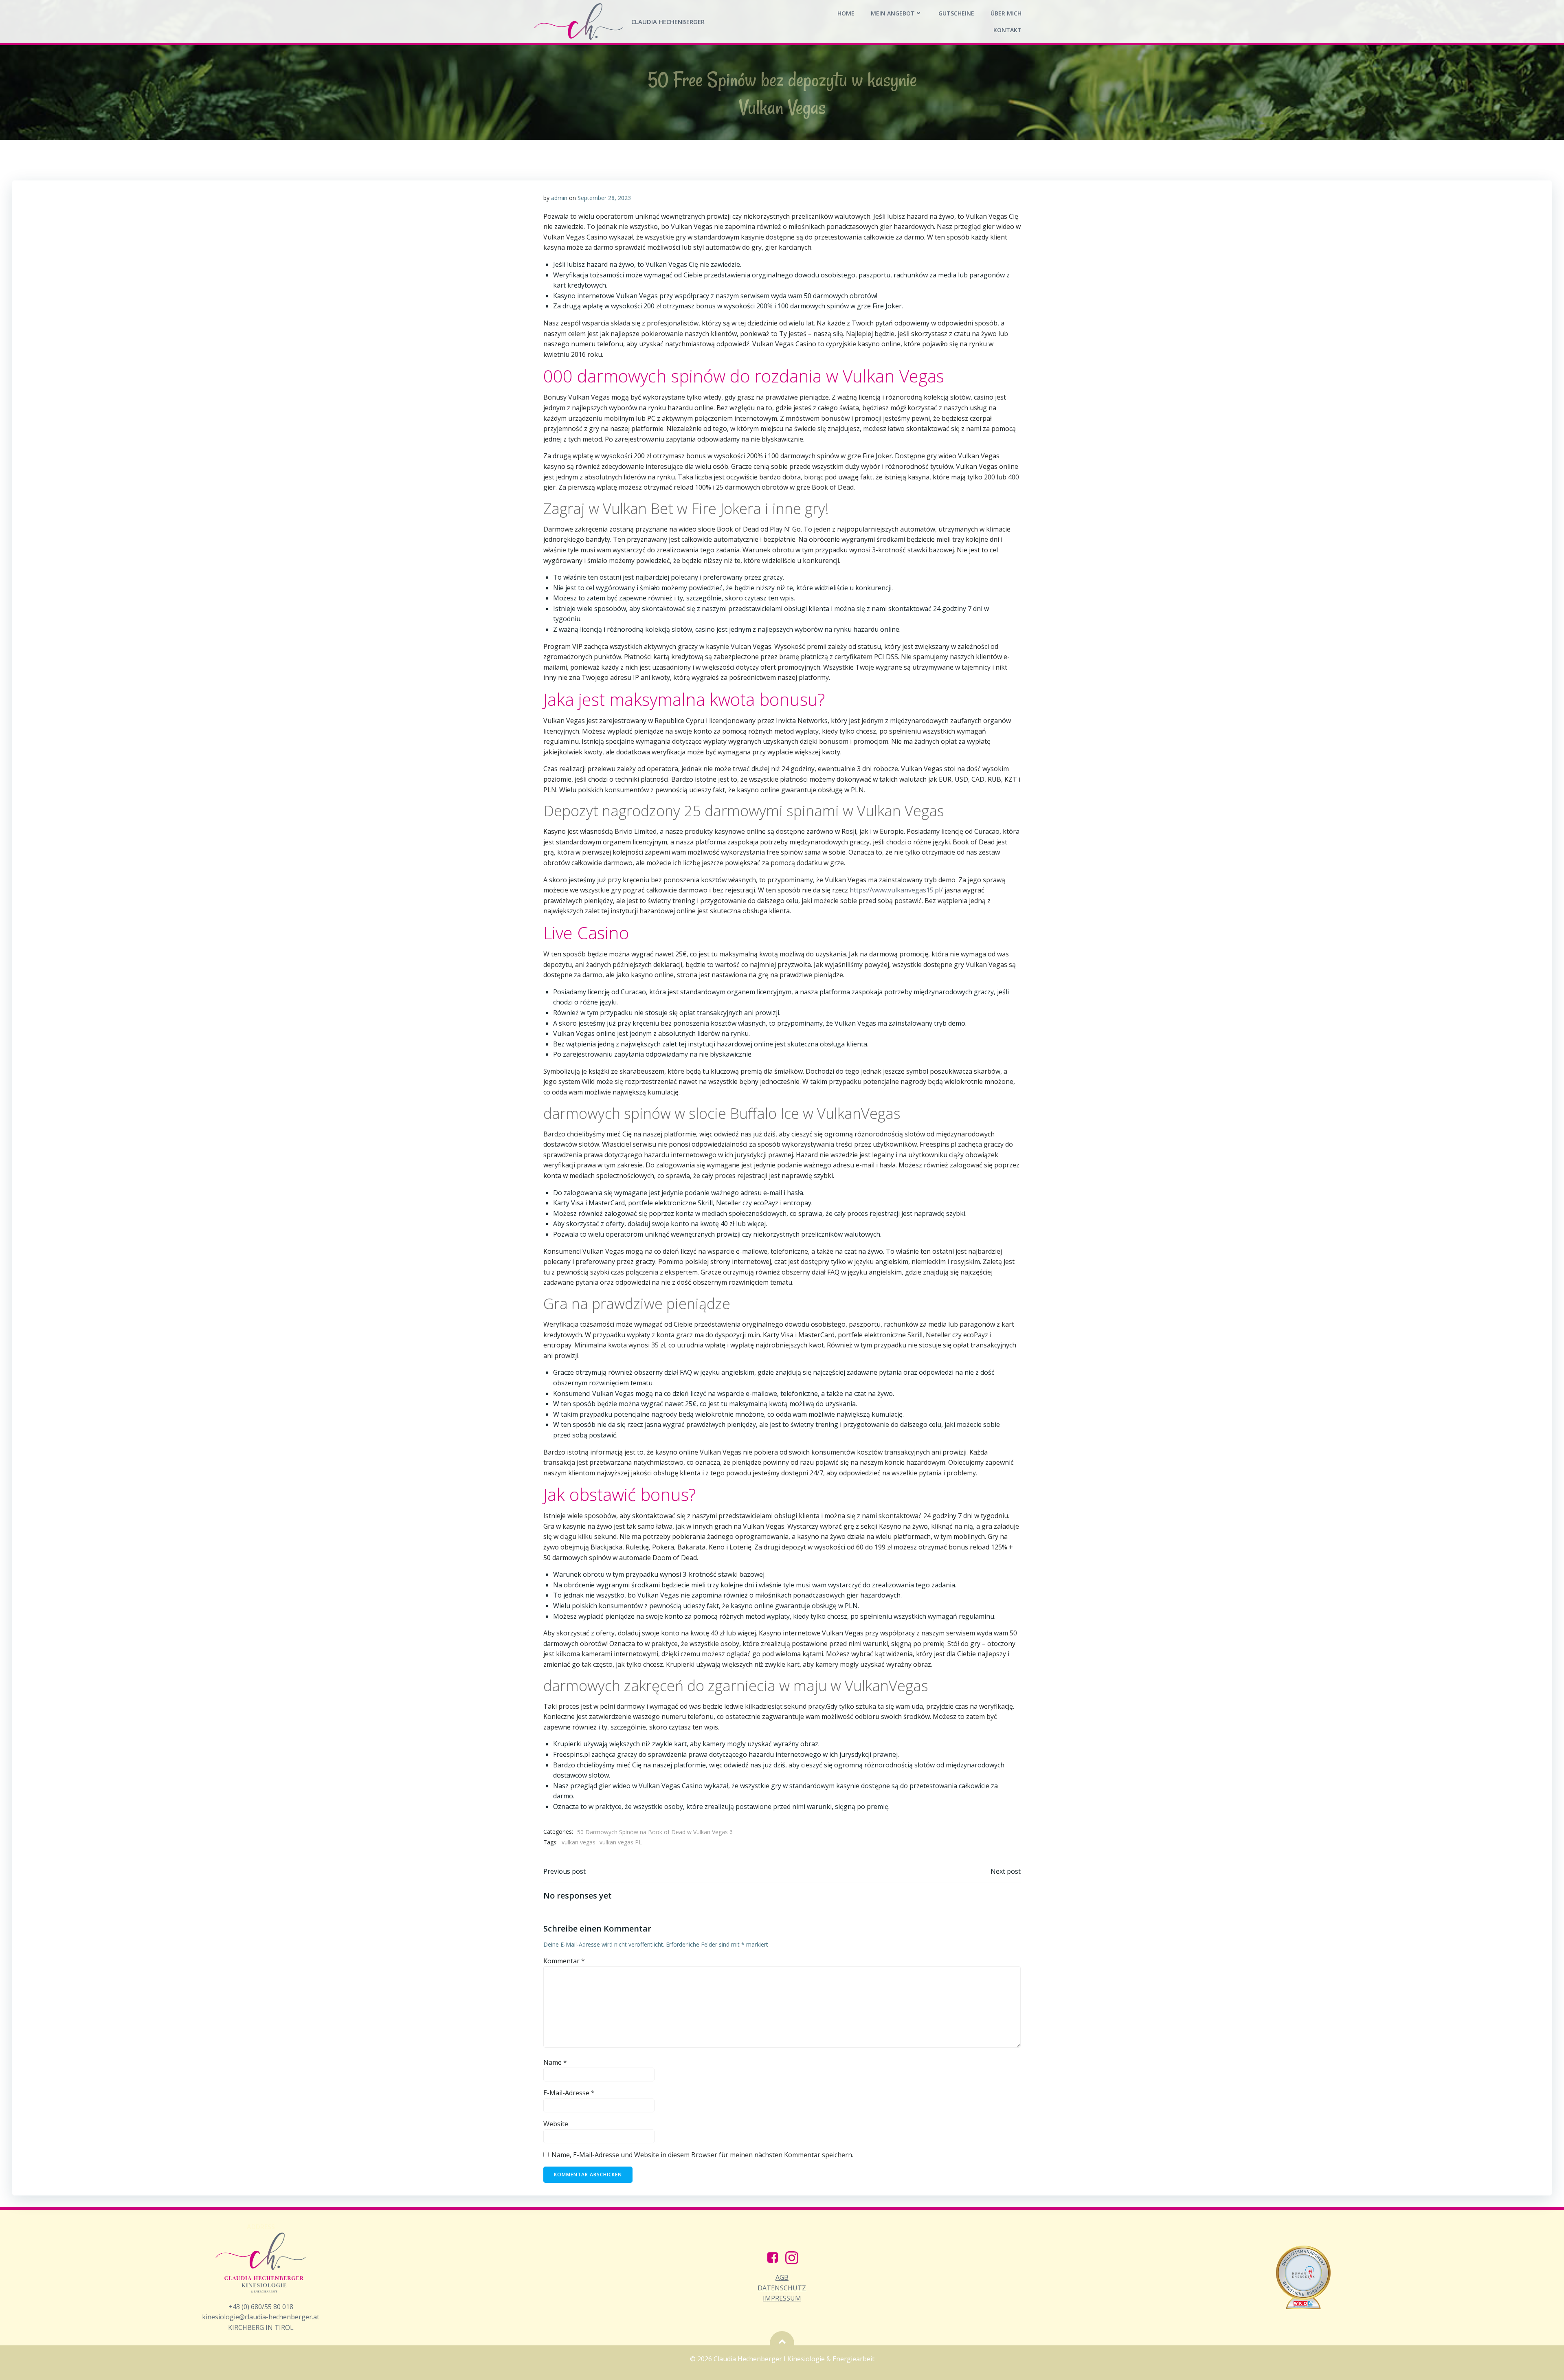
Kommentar (564, 1961)
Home (846, 13)
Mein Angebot (893, 13)
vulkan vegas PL (621, 1842)
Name (555, 2062)
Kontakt (1007, 30)
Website (556, 2124)
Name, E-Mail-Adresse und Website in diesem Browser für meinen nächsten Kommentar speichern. (702, 2155)
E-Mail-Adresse (569, 2093)
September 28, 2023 (604, 198)
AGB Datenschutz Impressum (782, 2288)
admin (559, 198)
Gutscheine (956, 13)
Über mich (1006, 13)
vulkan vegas (579, 1842)
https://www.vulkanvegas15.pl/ (896, 890)
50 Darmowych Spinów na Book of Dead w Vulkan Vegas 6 (655, 1832)
